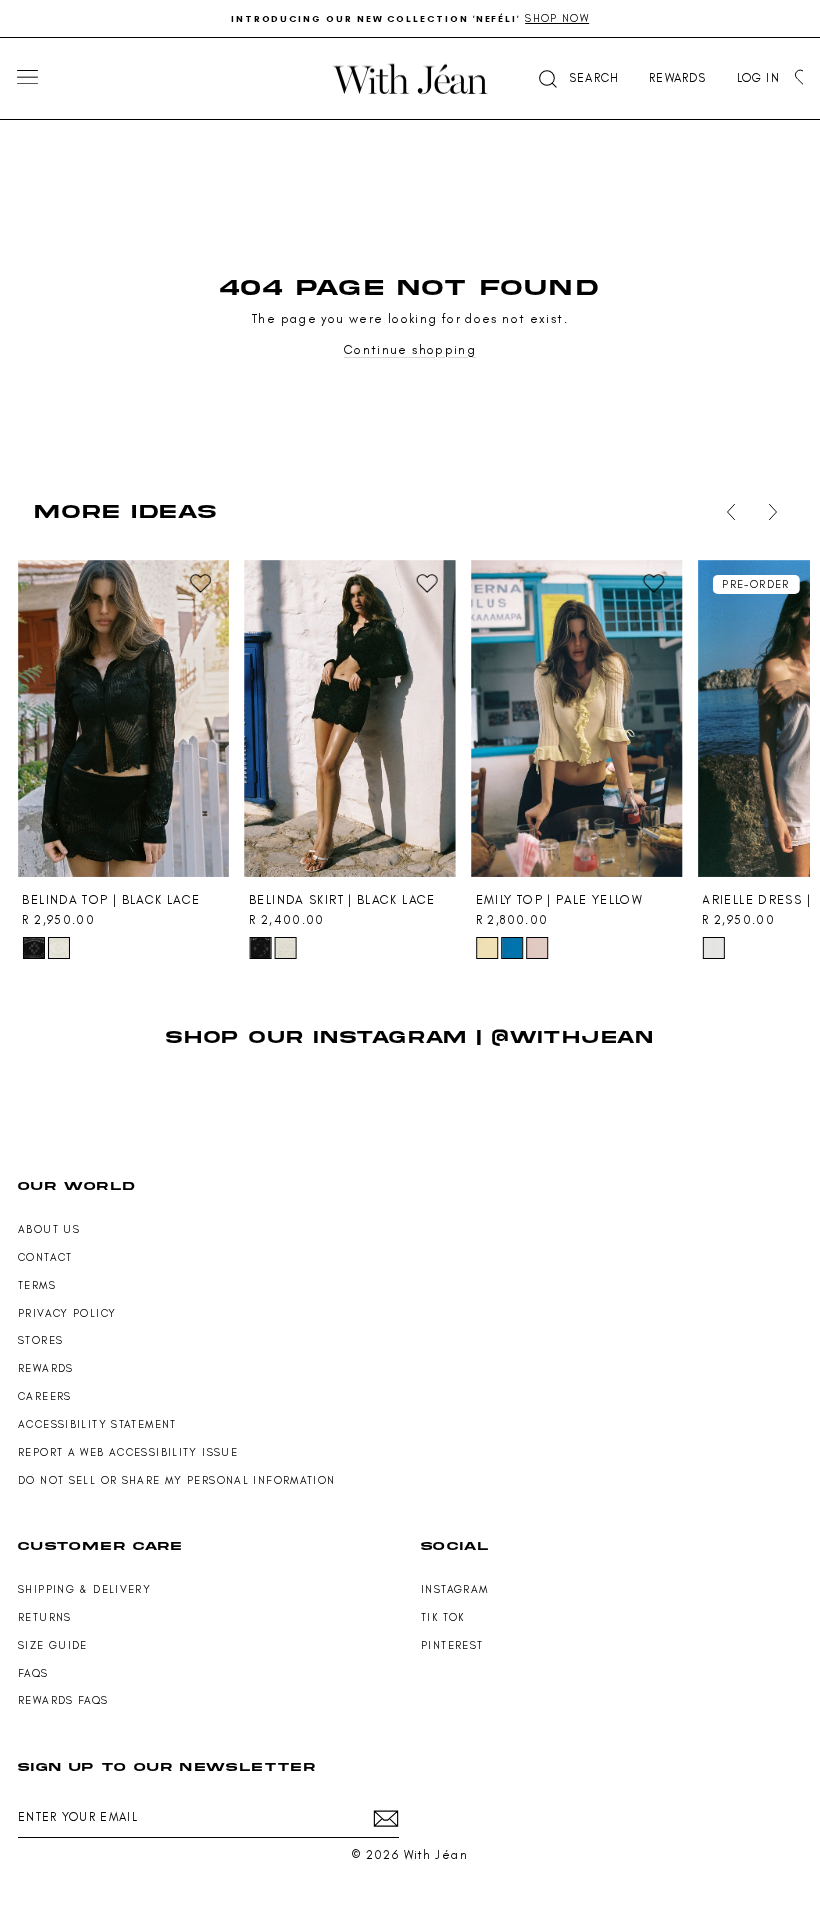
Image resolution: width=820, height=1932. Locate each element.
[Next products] (769, 512)
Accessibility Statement (97, 1424)
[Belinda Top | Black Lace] (123, 718)
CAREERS (45, 1396)
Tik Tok (443, 1617)
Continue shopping (410, 349)
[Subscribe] (386, 1818)
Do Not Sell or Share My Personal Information (177, 1480)
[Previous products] (727, 512)
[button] (577, 78)
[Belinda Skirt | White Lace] (285, 948)
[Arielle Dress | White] (713, 948)
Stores (40, 1340)
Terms (37, 1285)
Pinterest (452, 1645)
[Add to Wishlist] (200, 584)
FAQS (33, 1673)
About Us (49, 1229)
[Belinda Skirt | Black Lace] (350, 718)
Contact (45, 1257)
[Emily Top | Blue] (512, 948)
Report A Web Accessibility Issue (128, 1452)
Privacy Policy (67, 1313)
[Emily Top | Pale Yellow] (577, 718)
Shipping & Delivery (84, 1589)
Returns (45, 1617)
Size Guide (53, 1645)
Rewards (46, 1368)
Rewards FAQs (63, 1700)
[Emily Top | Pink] (537, 948)
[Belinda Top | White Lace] (59, 948)
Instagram (454, 1589)
